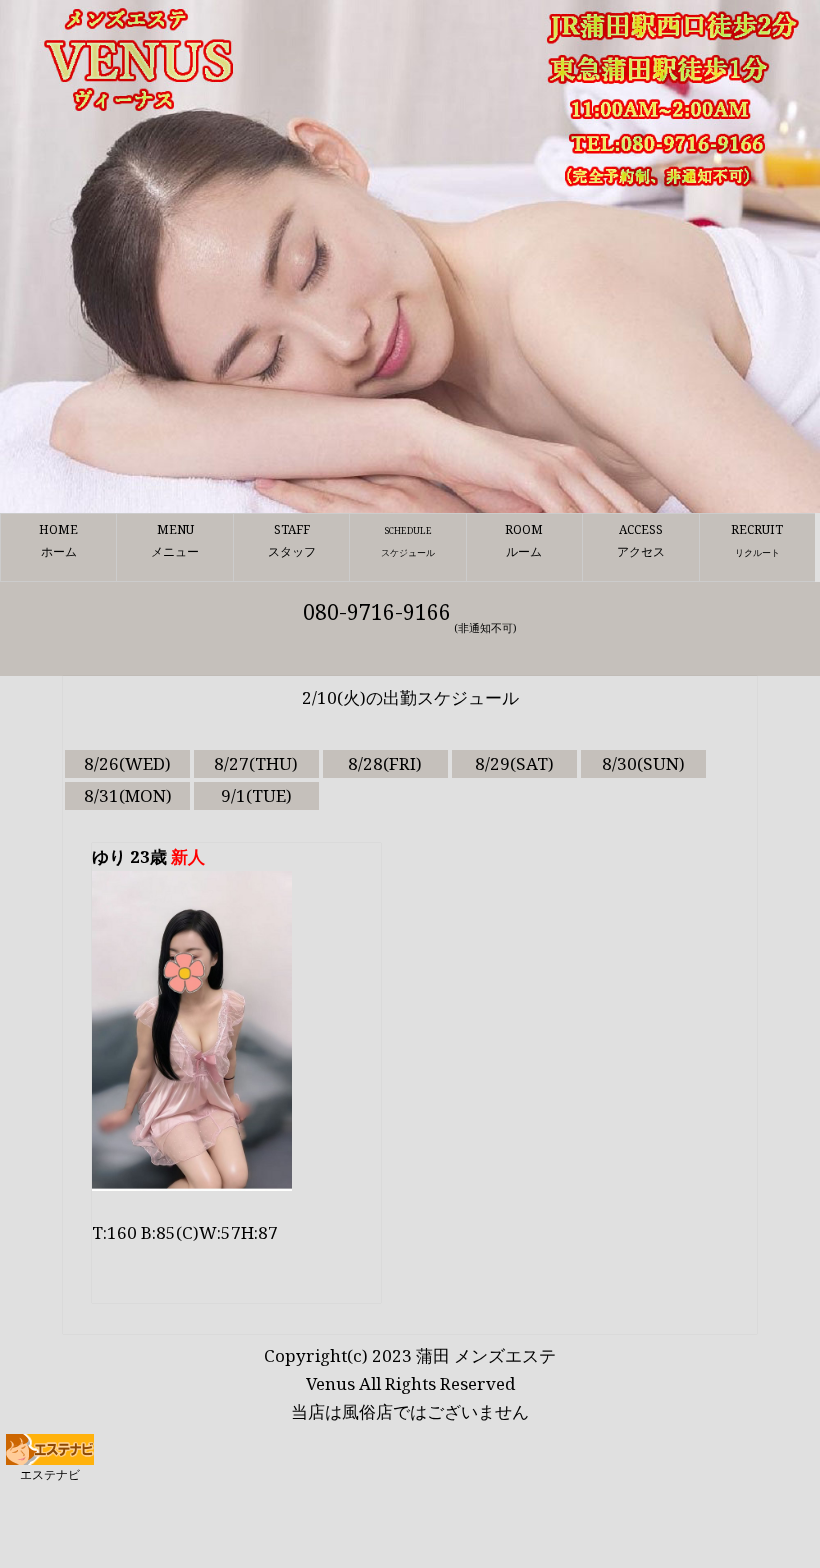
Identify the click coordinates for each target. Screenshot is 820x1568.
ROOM (524, 540)
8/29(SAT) (514, 763)
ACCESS (641, 540)
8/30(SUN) (643, 763)
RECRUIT (757, 540)
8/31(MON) (128, 795)
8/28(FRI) (385, 763)
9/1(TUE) (256, 795)
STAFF (292, 540)
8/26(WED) (127, 763)
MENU (175, 540)
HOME (58, 540)
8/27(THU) (256, 763)
